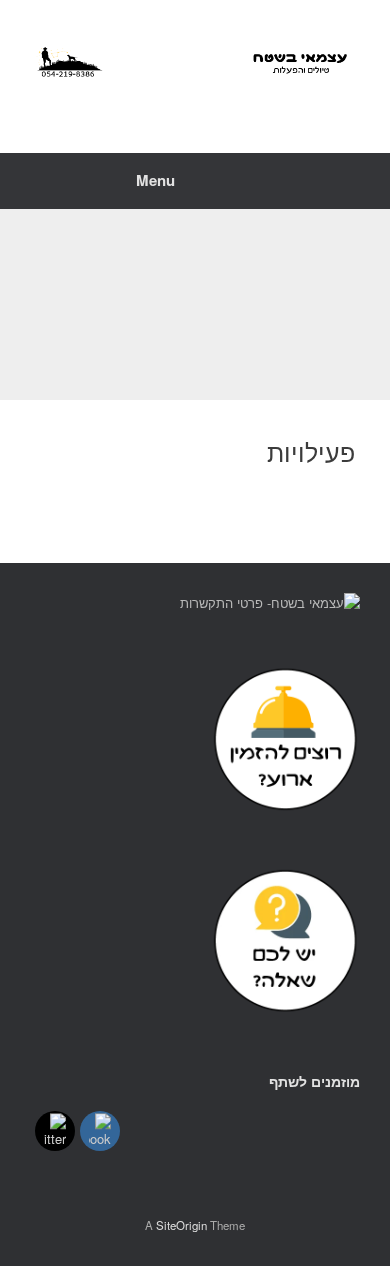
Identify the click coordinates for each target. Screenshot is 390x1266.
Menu (155, 180)
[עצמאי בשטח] (195, 61)
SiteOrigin (181, 1225)
